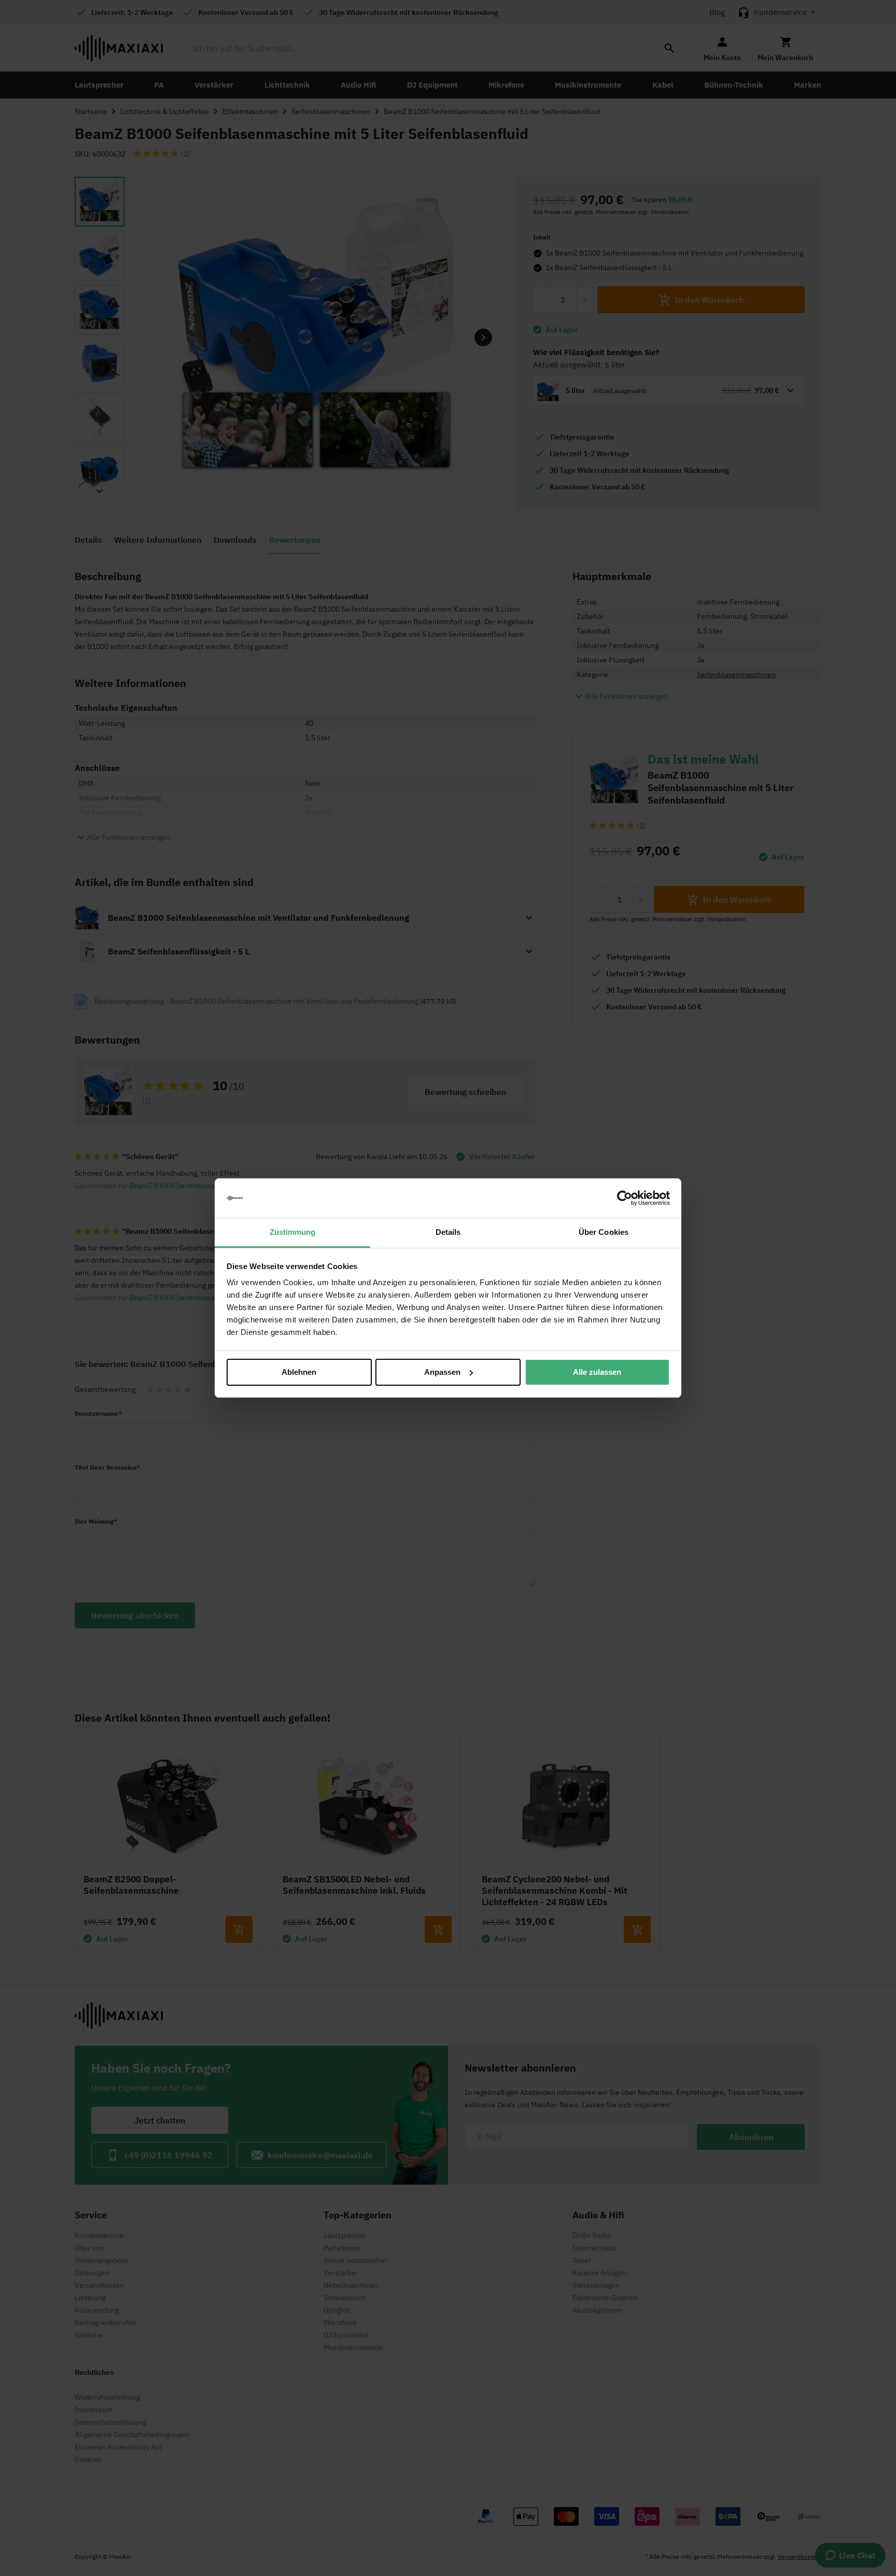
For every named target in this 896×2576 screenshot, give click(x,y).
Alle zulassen (597, 1372)
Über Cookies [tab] (604, 1232)
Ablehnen (299, 1372)
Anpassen (442, 1372)
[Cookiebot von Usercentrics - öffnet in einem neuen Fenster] (625, 1198)
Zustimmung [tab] (293, 1232)
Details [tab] (448, 1232)
